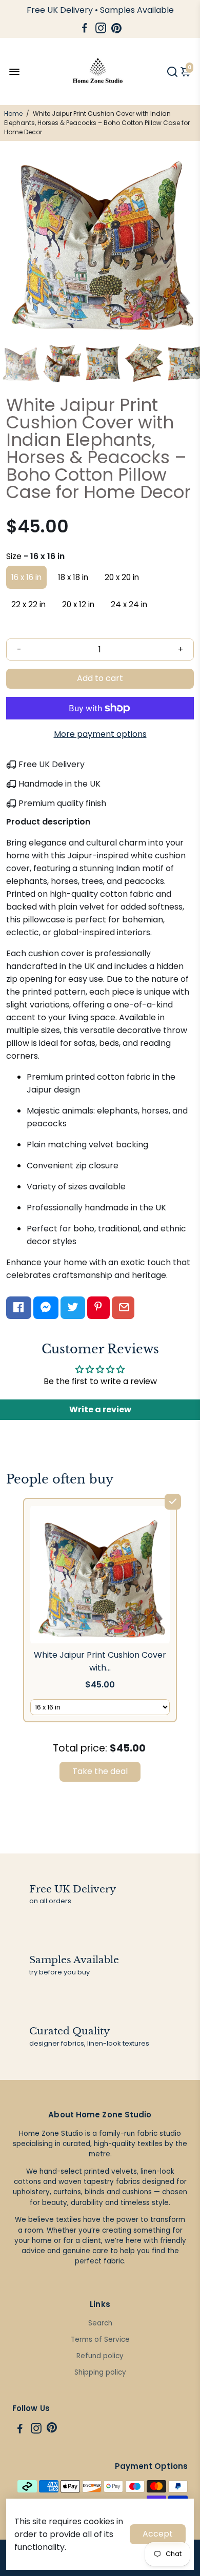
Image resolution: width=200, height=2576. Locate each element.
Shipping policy (100, 2372)
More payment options (100, 734)
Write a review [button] (100, 1409)
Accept (158, 2534)
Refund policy (100, 2356)
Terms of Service (100, 2340)
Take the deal (100, 1771)
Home (13, 114)
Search (100, 2323)
